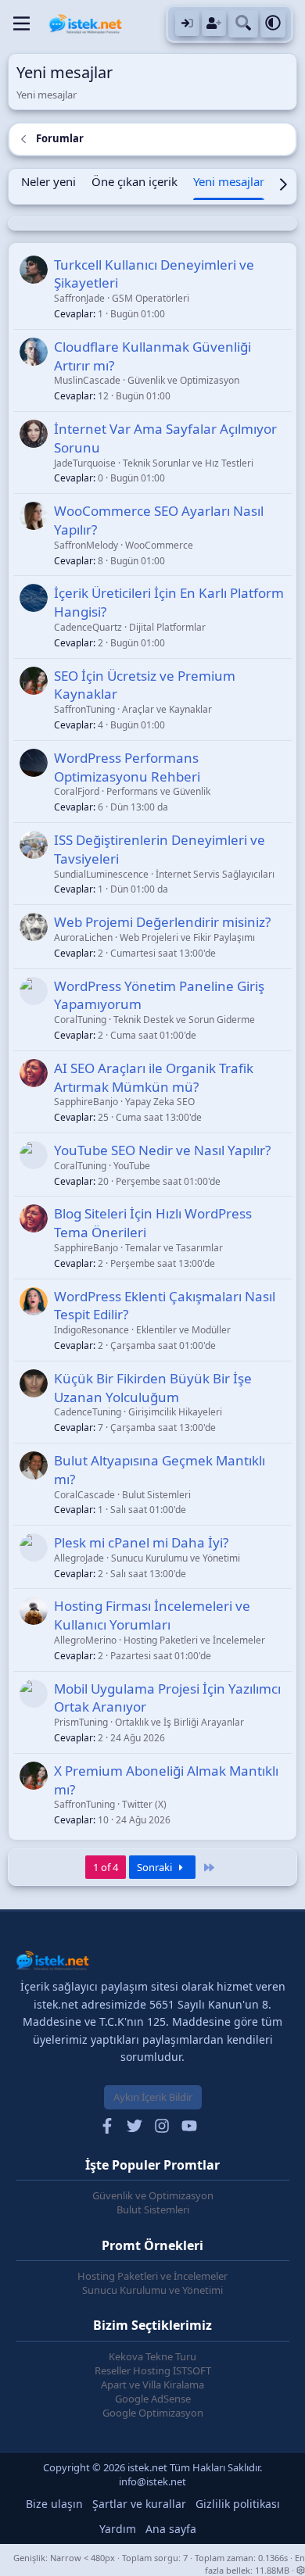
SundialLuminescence (101, 874)
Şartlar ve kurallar (139, 2504)
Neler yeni (48, 181)
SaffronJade (79, 298)
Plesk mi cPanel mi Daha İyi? (141, 1542)
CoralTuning (80, 1020)
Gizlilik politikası (238, 2504)
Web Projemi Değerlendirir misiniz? (162, 922)
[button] (273, 24)
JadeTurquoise (85, 463)
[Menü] (22, 23)
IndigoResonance (91, 1330)
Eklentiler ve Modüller (183, 1330)
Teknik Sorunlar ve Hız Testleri (188, 463)
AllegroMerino (85, 1640)
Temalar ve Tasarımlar (174, 1248)
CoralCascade (84, 1495)
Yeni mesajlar (229, 181)
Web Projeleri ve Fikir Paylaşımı (187, 937)
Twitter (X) (144, 1804)
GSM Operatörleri (151, 298)
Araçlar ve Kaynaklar (167, 709)
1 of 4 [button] (106, 1867)
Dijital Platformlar (167, 627)
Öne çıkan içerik (135, 181)
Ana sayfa (171, 2529)
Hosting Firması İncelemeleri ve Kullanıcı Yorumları (152, 1615)
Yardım (118, 2529)
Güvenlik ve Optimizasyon (183, 380)
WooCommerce (159, 545)
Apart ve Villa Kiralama (152, 2385)
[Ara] (243, 24)
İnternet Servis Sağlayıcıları (215, 874)
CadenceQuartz (88, 627)
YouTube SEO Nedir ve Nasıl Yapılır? (162, 1150)
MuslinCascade (87, 380)
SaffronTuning (84, 709)
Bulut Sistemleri (156, 1495)
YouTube (132, 1166)
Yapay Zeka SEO (160, 1102)
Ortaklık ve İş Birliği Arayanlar (179, 1722)
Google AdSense (153, 2399)
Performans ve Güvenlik (158, 791)
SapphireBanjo (86, 1102)
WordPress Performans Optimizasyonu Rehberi (127, 767)
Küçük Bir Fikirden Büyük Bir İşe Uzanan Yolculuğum (153, 1388)
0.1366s (273, 2558)
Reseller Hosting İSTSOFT (153, 2370)
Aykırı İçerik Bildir (153, 2097)
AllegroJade (79, 1558)
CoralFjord (77, 791)
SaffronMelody (86, 545)
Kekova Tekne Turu (152, 2356)
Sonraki (156, 1867)
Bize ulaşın (54, 2504)
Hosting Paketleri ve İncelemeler (194, 1640)
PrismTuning (81, 1722)
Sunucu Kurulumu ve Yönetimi (176, 1558)
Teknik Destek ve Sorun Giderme (184, 1020)
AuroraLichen (83, 937)
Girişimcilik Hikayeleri (175, 1412)
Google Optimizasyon (153, 2413)
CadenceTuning (88, 1412)
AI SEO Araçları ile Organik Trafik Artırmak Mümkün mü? (154, 1077)
